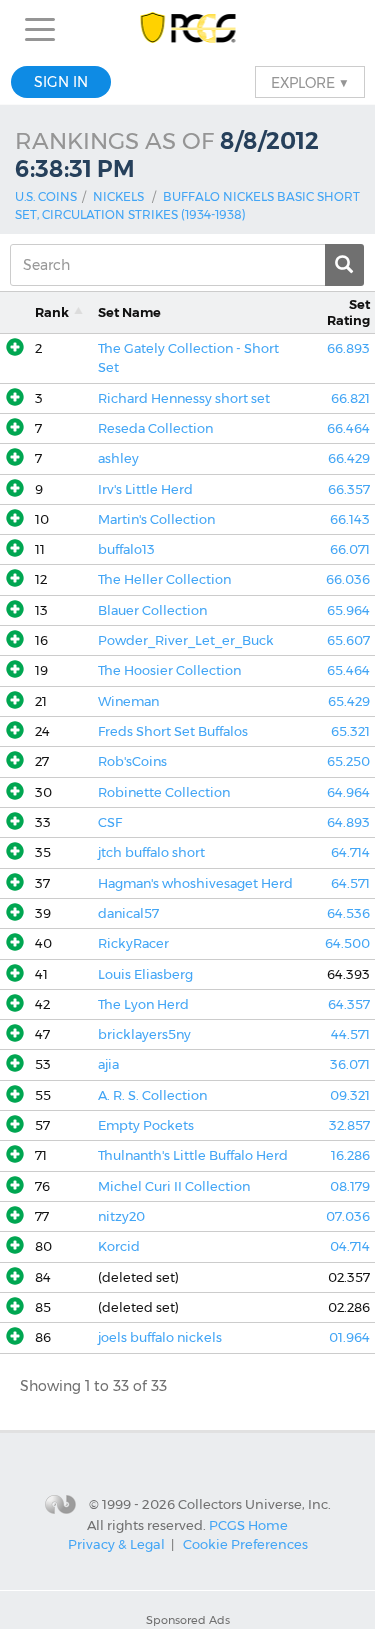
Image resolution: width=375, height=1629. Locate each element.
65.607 (348, 640)
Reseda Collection (155, 428)
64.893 (348, 822)
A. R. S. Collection (152, 1095)
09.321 (350, 1095)
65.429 (349, 701)
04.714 (350, 1246)
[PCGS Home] (187, 29)
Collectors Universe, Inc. (254, 1504)
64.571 (350, 883)
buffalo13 (126, 549)
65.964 (348, 610)
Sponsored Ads (188, 1620)
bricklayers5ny (144, 1034)
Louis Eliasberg (145, 974)
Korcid (119, 1246)
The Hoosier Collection (169, 670)
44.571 (350, 1034)
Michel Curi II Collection (174, 1186)
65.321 (350, 731)
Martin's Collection (156, 519)
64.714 (350, 852)
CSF (110, 822)
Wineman (128, 701)
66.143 (350, 519)
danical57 (128, 913)
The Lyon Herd (143, 1004)
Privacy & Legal (116, 1544)
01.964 (349, 1337)
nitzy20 (121, 1216)
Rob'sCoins (132, 761)
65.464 (348, 670)
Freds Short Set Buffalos (173, 731)
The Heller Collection (164, 579)
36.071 (350, 1064)
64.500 (347, 943)
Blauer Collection (152, 610)
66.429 (349, 458)
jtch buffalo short (151, 852)
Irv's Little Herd (145, 489)
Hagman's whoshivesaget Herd (195, 883)
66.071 (350, 549)
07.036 (348, 1216)
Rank (52, 312)
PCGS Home (248, 1524)
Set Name (129, 312)
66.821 (350, 398)
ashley (118, 458)
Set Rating (348, 312)
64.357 (349, 1004)
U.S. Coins (46, 196)
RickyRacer (133, 943)
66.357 (349, 489)
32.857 (349, 1125)
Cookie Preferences (245, 1544)
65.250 (348, 761)
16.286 (350, 1155)
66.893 (348, 348)
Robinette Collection (164, 792)
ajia (108, 1064)
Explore (310, 82)
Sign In (61, 82)
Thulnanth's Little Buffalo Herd (193, 1155)
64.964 (348, 792)
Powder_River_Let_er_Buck (186, 640)
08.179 (350, 1186)
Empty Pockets (146, 1125)
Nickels (118, 196)
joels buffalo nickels (160, 1337)
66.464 (348, 428)
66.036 (348, 579)
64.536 (348, 913)
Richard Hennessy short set (184, 398)
